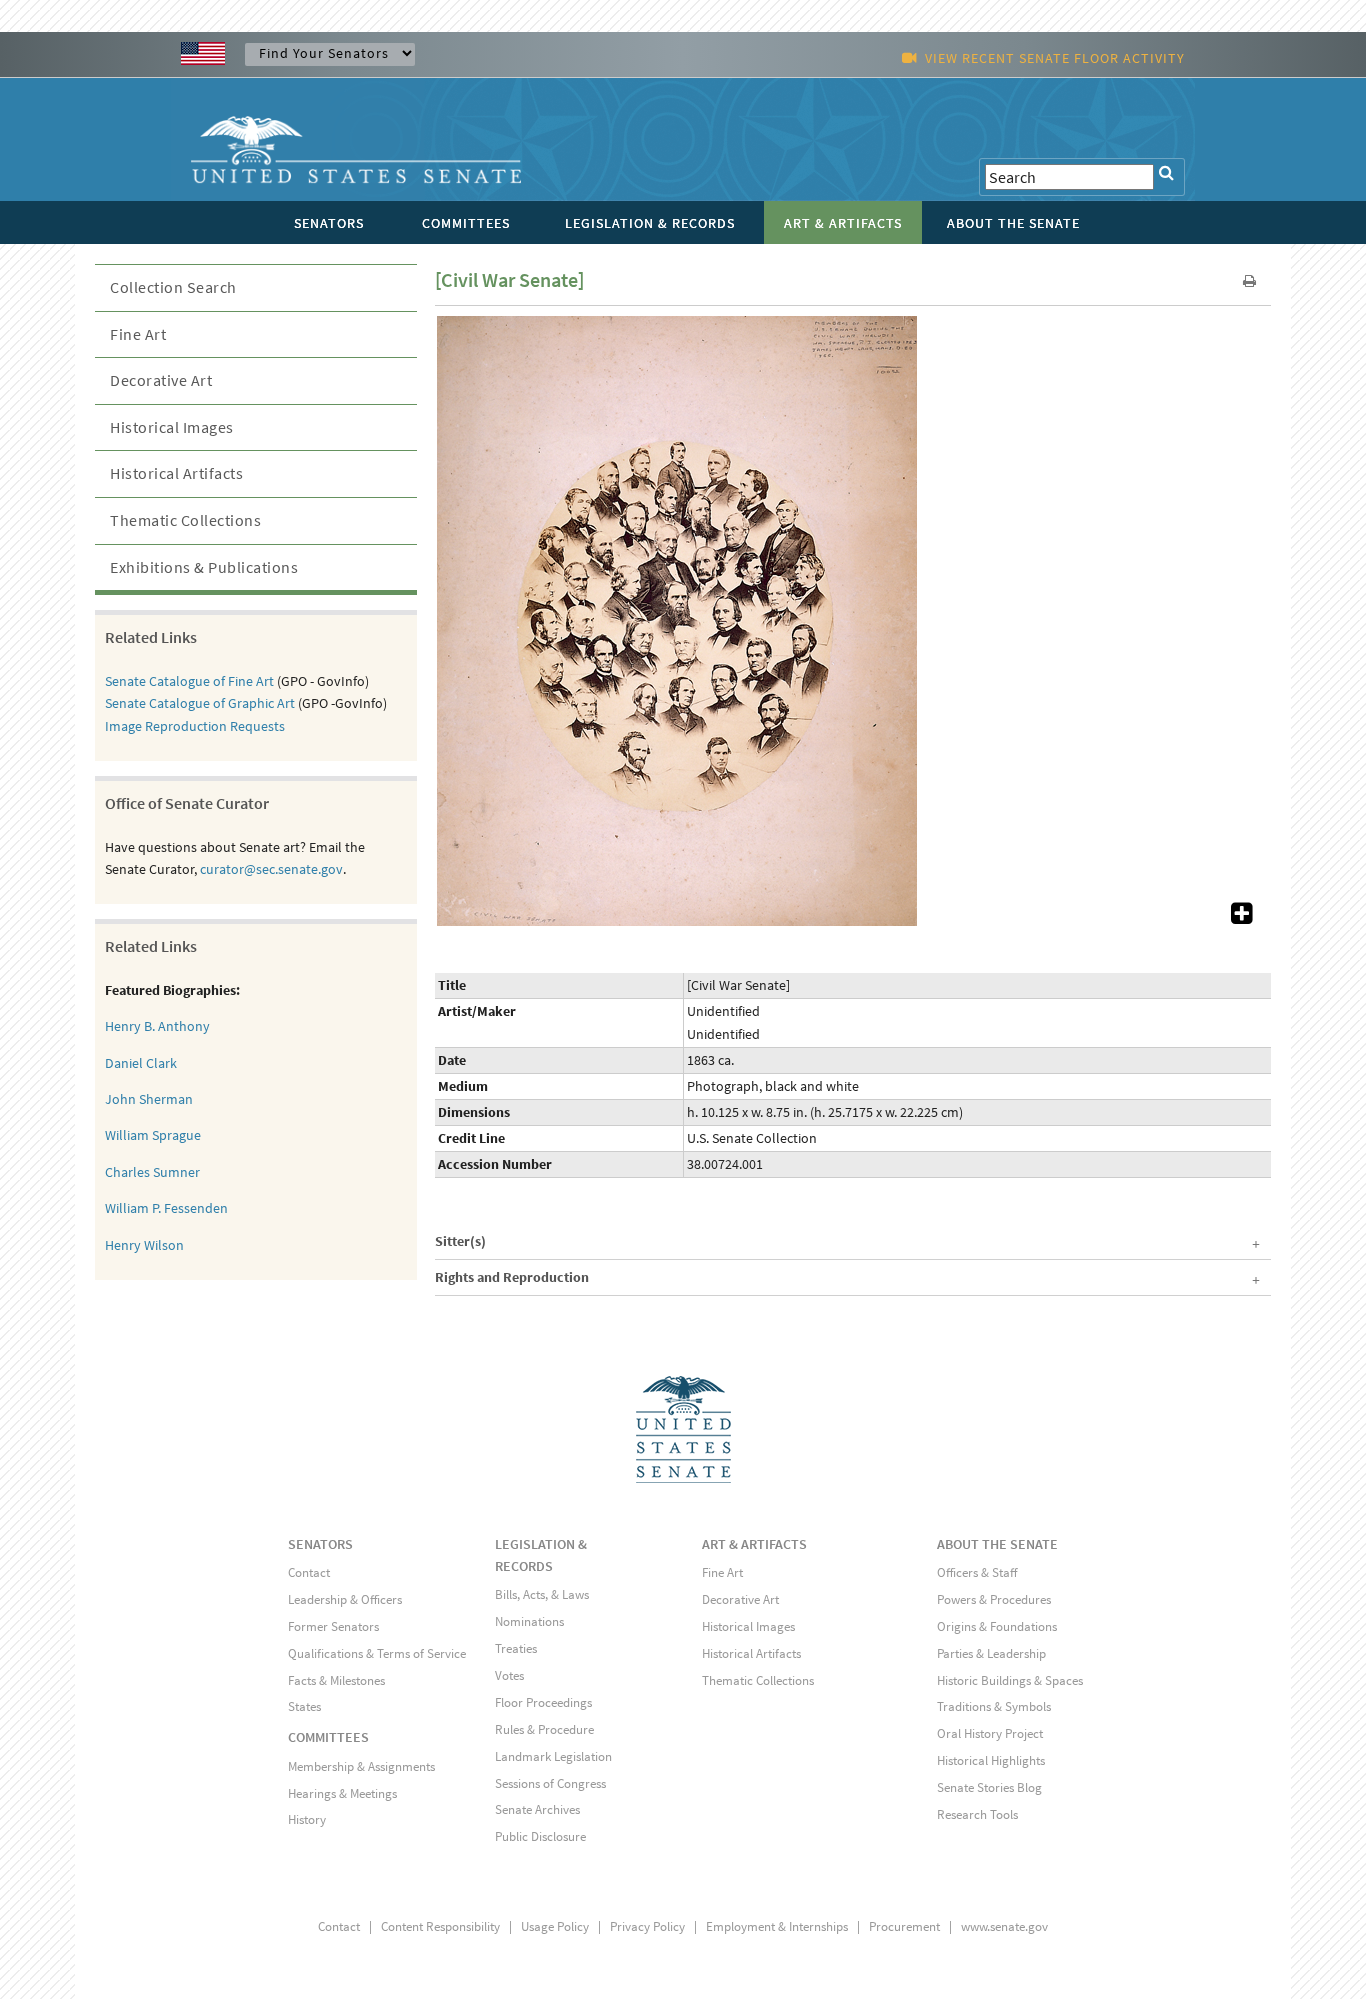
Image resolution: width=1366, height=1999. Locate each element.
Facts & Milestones (336, 1680)
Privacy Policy (647, 1926)
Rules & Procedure (544, 1729)
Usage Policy (555, 1926)
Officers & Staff (977, 1572)
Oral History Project (990, 1733)
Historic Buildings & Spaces (1010, 1680)
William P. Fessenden (166, 1208)
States (304, 1706)
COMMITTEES (328, 1737)
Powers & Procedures (994, 1599)
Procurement (904, 1926)
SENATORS (320, 1544)
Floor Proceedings (543, 1702)
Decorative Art (161, 380)
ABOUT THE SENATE (997, 1544)
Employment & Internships (777, 1926)
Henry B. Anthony (157, 1026)
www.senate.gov (1004, 1926)
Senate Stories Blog (989, 1787)
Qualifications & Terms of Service (377, 1653)
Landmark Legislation (553, 1756)
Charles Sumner (152, 1172)
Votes (509, 1675)
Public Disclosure (540, 1836)
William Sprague (153, 1135)
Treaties (516, 1648)
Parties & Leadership (991, 1653)
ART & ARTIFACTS (754, 1544)
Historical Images (172, 427)
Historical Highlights (991, 1760)
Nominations (529, 1621)
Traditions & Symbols (994, 1706)
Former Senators (333, 1626)
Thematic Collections (185, 520)
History (307, 1819)
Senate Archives (537, 1809)
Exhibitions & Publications (204, 567)
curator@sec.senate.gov (271, 869)
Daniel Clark (141, 1063)
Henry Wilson (144, 1245)
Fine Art (138, 334)
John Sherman (149, 1099)
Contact (309, 1572)
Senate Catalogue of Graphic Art (200, 703)
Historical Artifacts (176, 473)
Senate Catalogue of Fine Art (189, 681)
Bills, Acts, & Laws (542, 1594)
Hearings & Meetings (342, 1793)
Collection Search (173, 287)
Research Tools (977, 1814)
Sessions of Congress (550, 1783)
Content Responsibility (440, 1926)
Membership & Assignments (361, 1766)
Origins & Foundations (997, 1626)
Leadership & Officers (345, 1599)
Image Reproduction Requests (195, 726)
